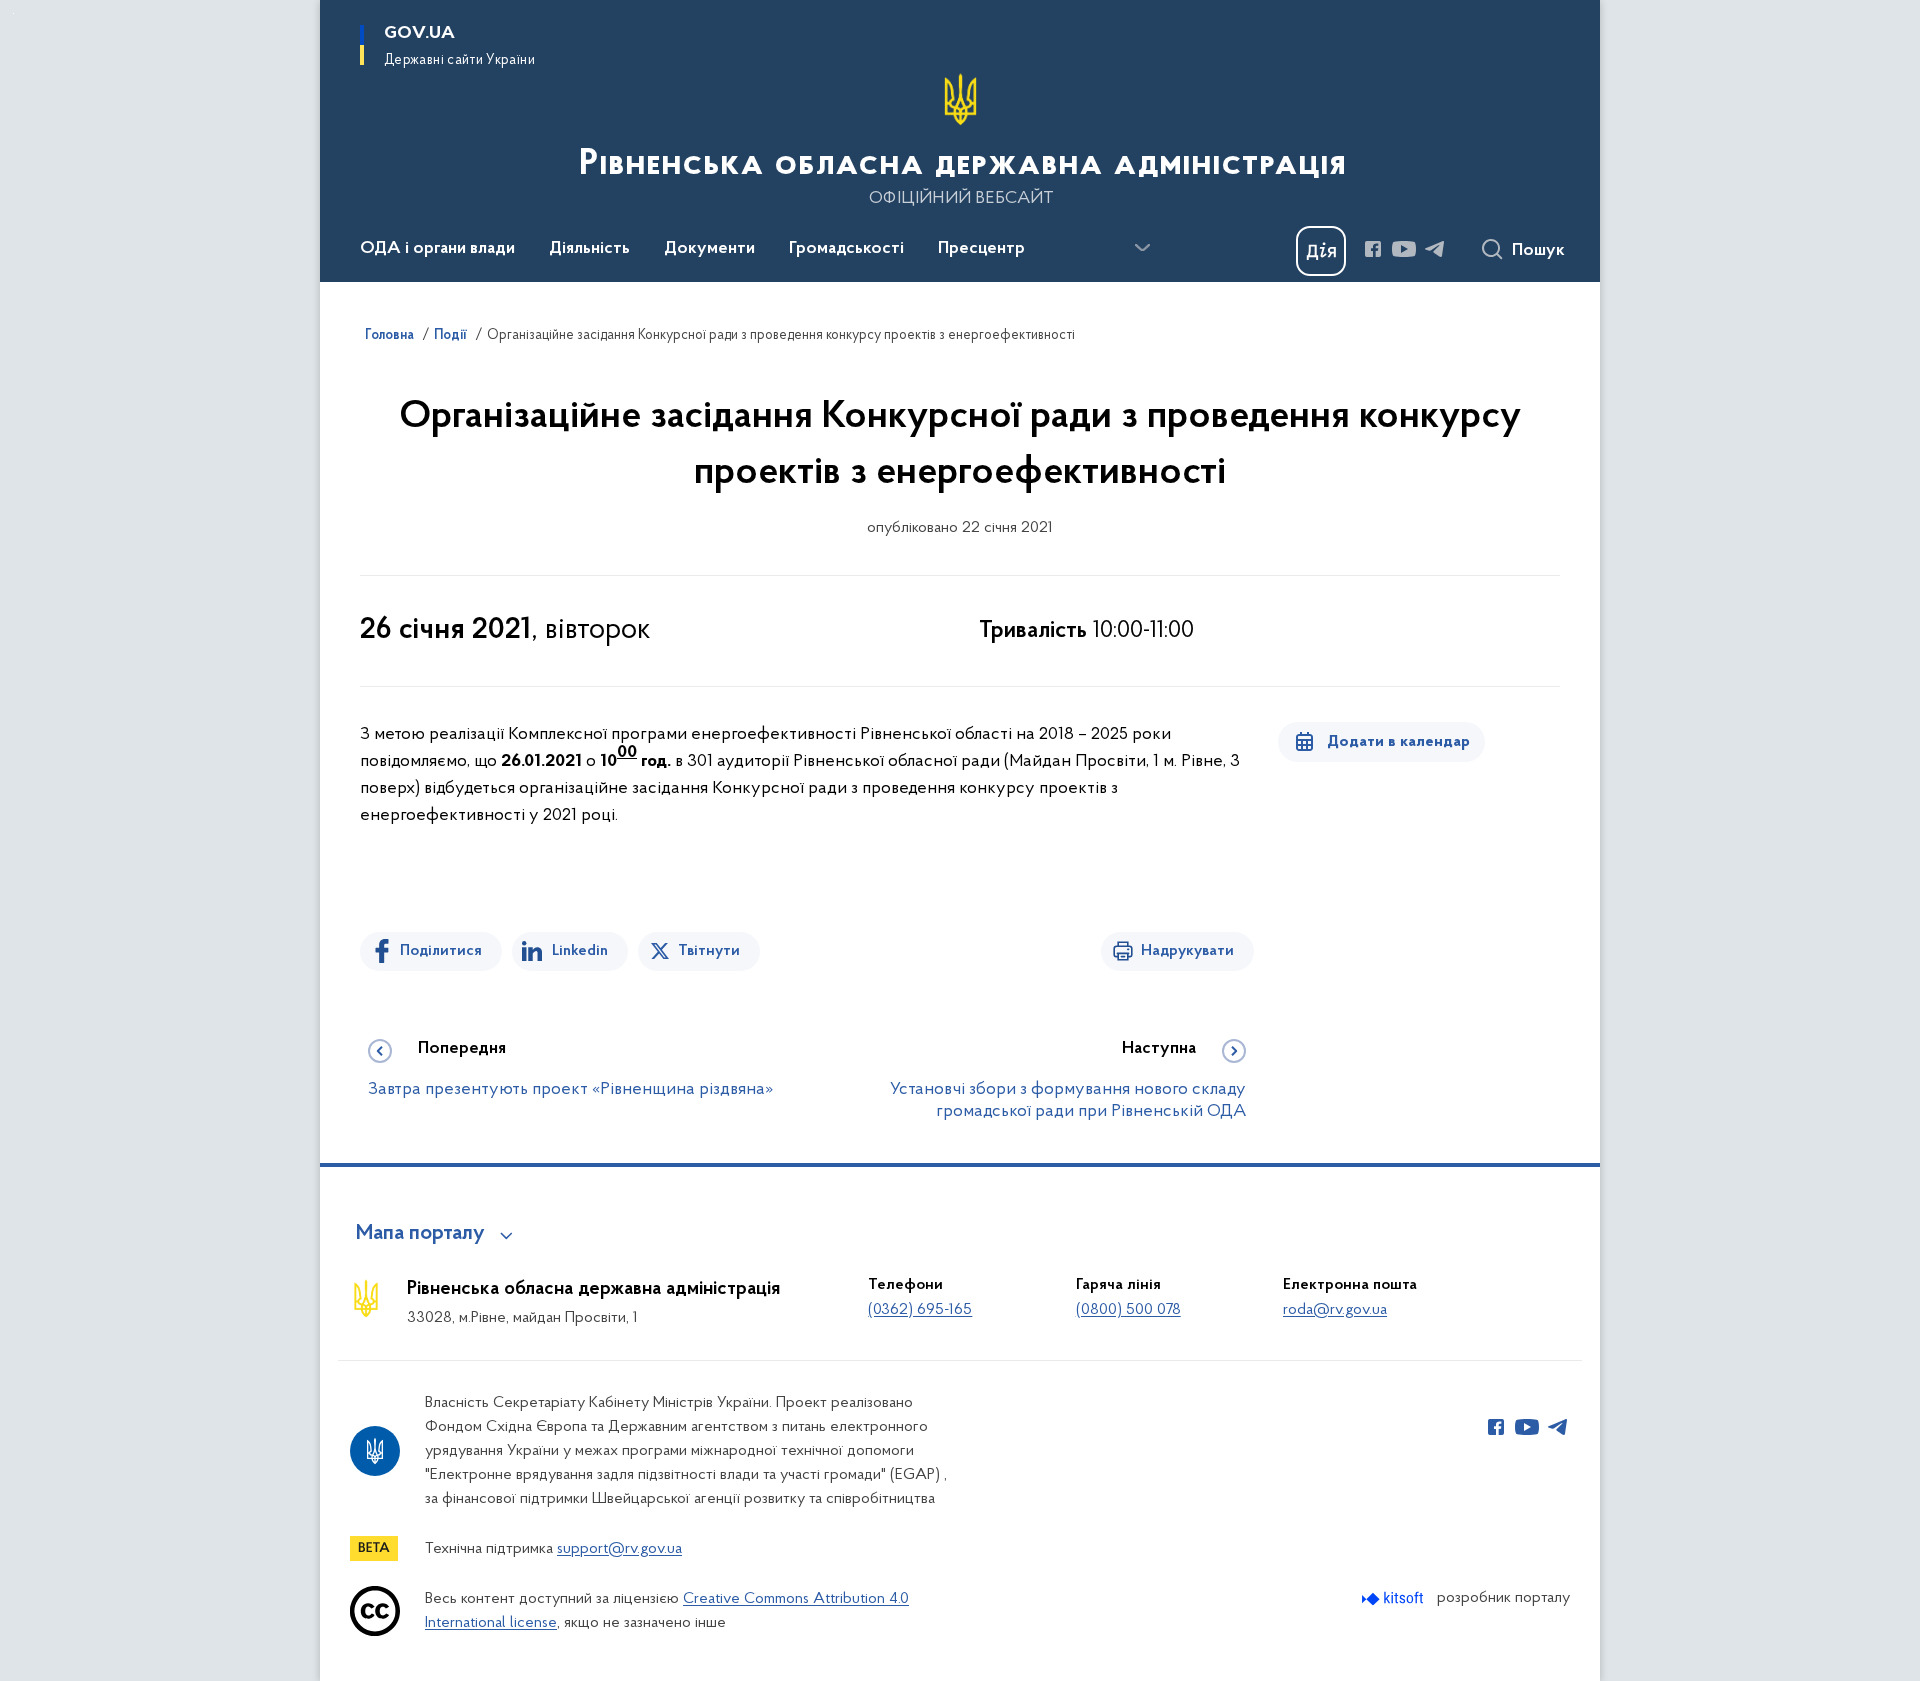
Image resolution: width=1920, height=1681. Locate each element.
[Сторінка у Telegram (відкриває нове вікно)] (1435, 249)
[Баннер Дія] (1321, 251)
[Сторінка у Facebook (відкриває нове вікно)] (1373, 249)
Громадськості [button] (846, 249)
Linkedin (580, 951)
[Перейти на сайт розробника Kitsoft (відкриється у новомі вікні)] (1394, 1598)
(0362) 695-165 (920, 1310)
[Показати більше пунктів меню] (1142, 248)
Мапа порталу (420, 1234)
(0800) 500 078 (1128, 1310)
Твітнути (709, 951)
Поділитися (441, 951)
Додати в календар (1398, 742)
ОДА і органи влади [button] (437, 249)
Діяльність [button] (589, 249)
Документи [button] (709, 249)
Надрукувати (1187, 951)
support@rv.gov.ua (619, 1549)
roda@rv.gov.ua (1335, 1310)
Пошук (1538, 251)
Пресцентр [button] (981, 249)
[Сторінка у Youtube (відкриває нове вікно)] (1404, 249)
